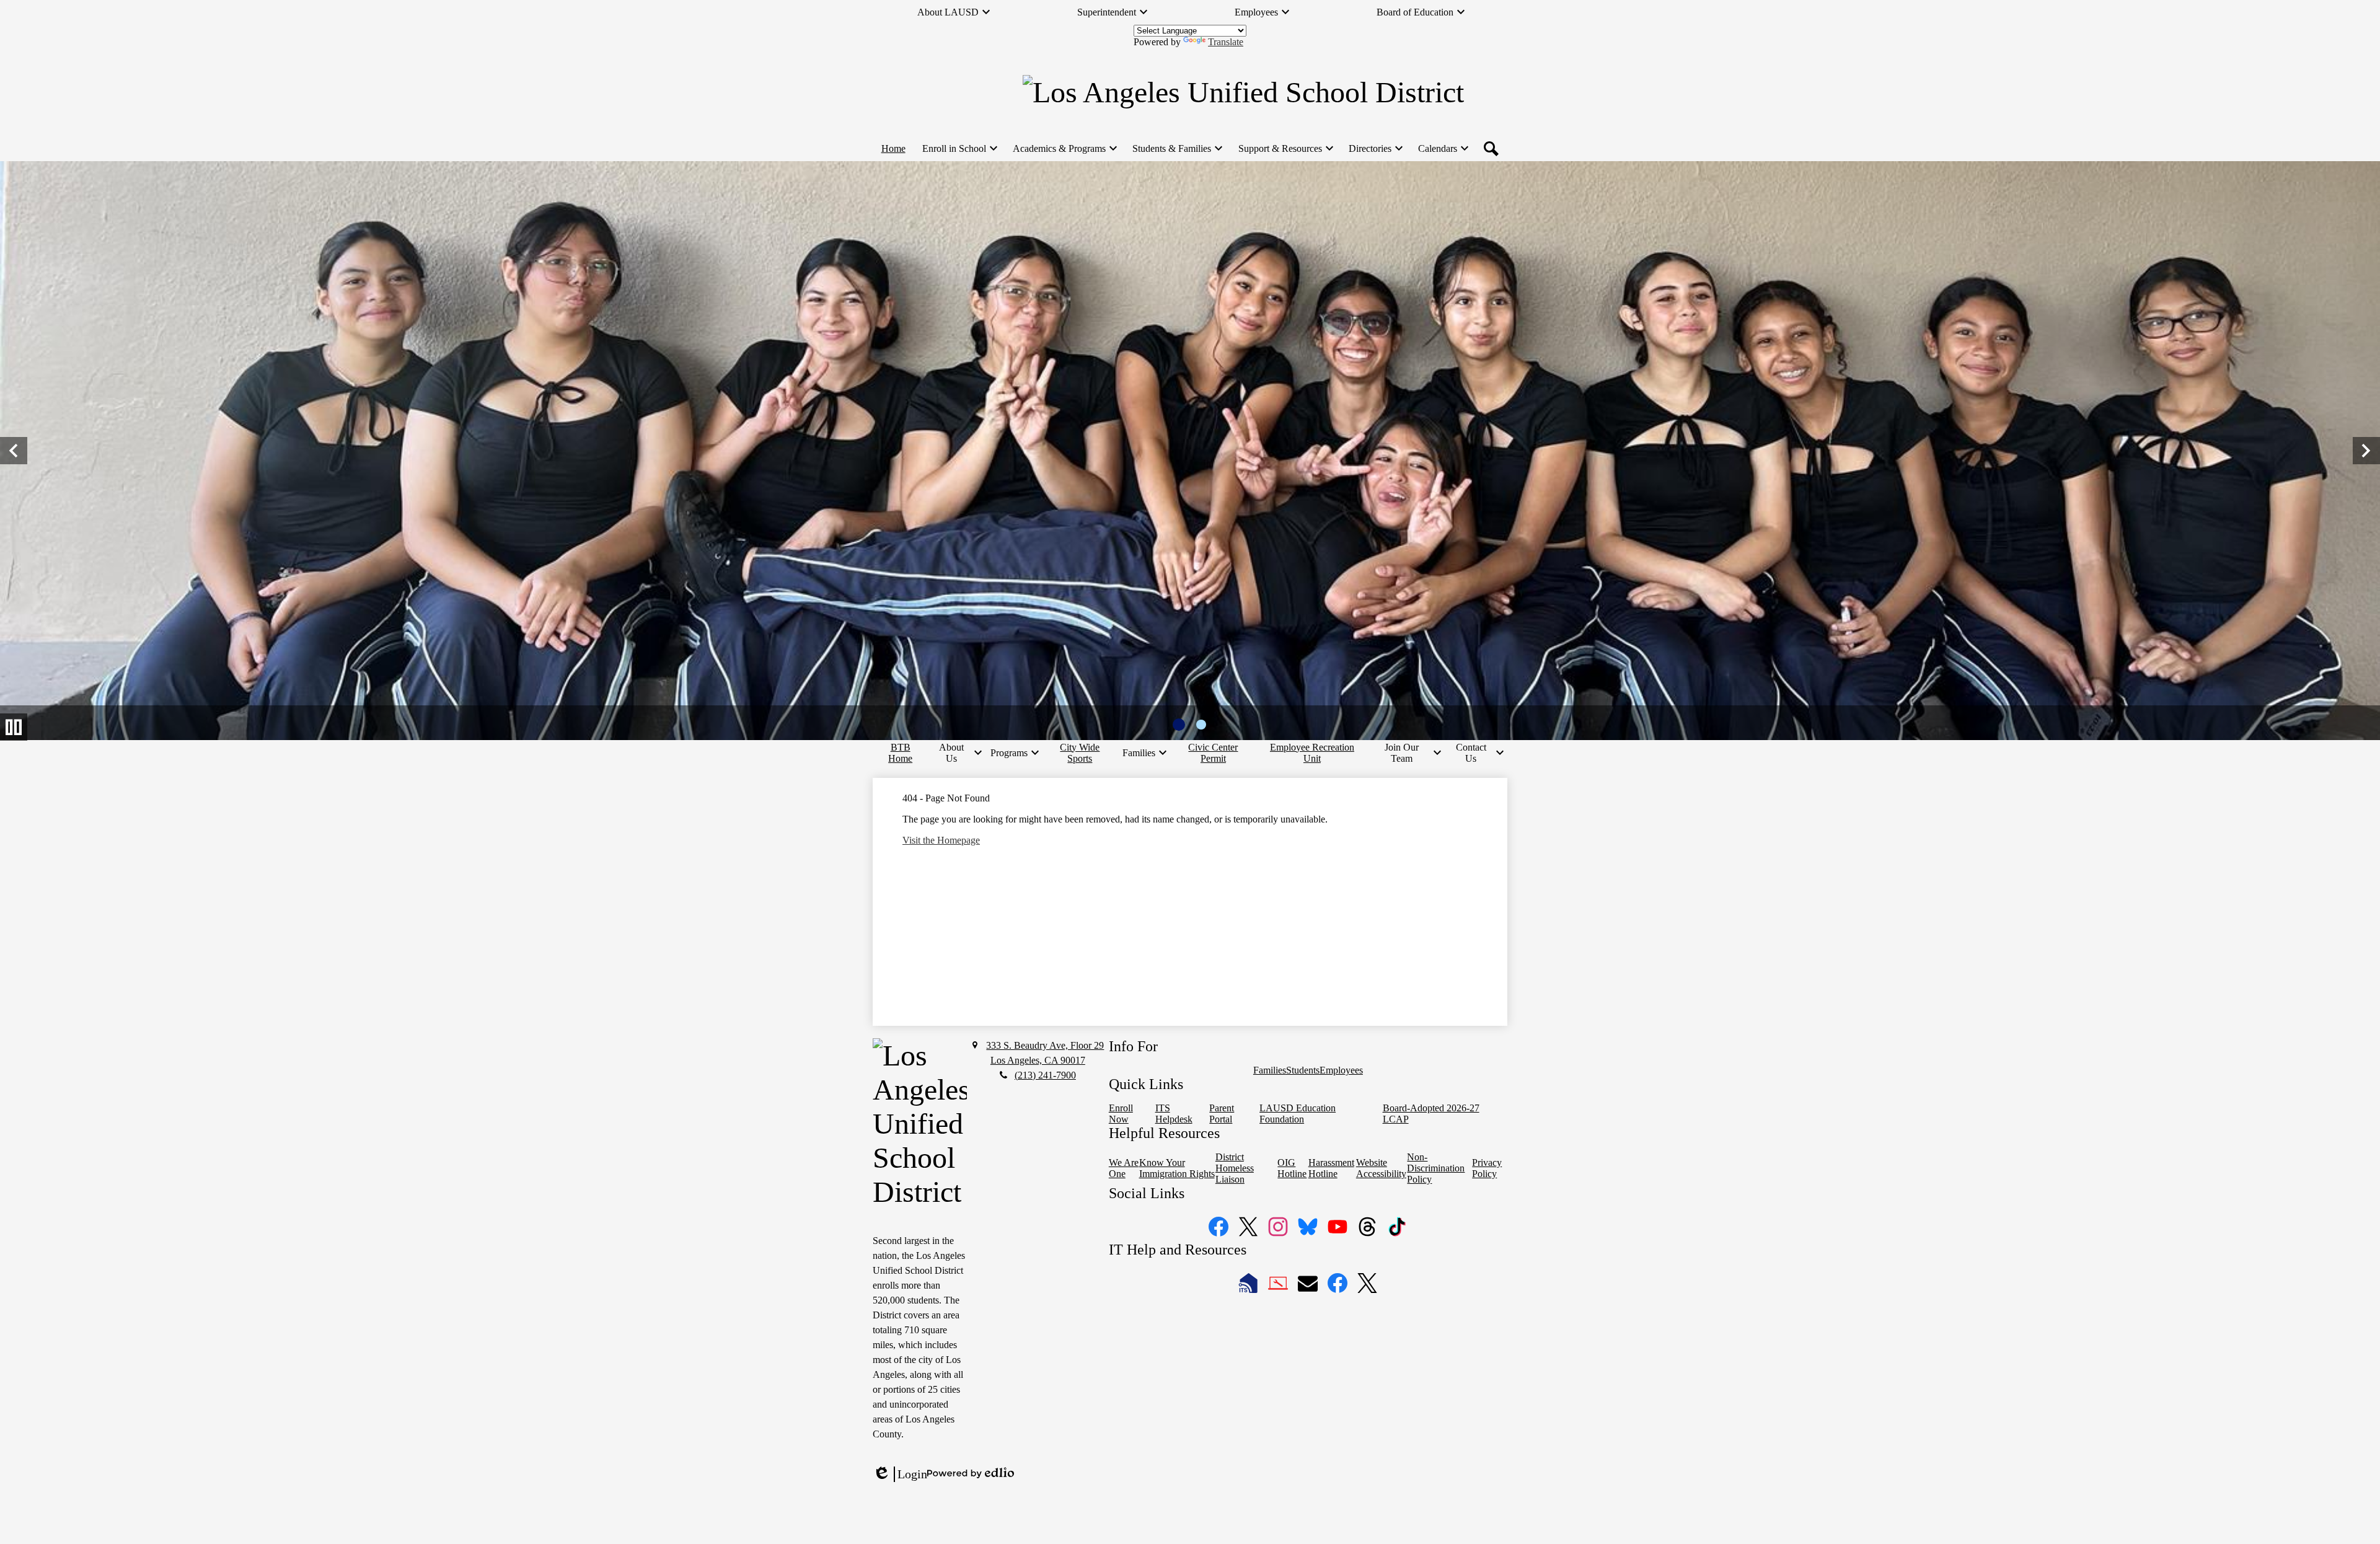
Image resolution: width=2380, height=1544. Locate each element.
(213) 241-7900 (1045, 1075)
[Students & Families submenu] (1177, 149)
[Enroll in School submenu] (959, 149)
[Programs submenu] (1014, 753)
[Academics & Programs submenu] (1064, 149)
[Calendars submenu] (1443, 149)
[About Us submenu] (956, 753)
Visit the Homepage (941, 840)
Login (900, 1475)
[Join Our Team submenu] (1406, 753)
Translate (1226, 42)
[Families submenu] (1144, 753)
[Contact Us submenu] (1476, 753)
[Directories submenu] (1375, 149)
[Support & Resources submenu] (1285, 149)
